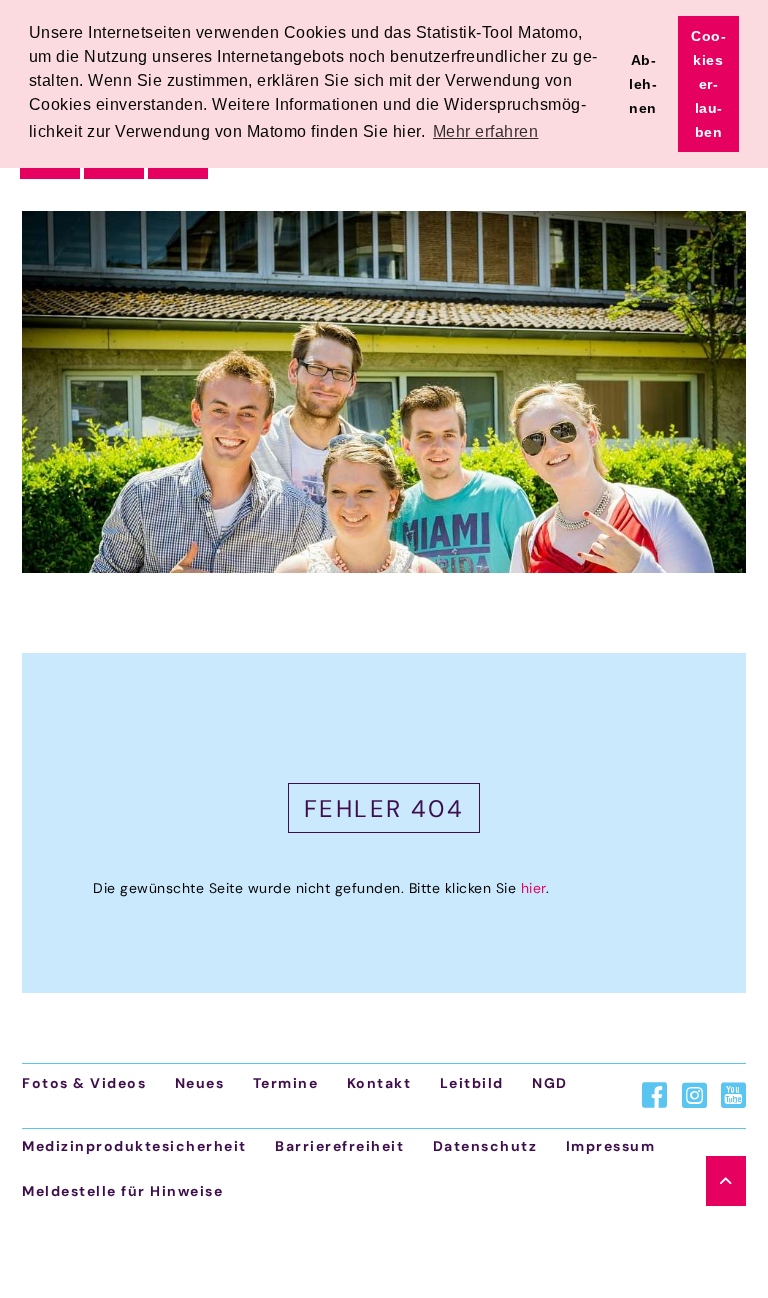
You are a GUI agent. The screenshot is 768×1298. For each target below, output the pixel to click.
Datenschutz (485, 1146)
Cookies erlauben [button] (708, 84)
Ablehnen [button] (643, 84)
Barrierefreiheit (339, 1146)
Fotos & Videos (84, 1083)
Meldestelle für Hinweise (122, 1191)
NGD (550, 1083)
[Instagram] (694, 1095)
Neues (200, 1083)
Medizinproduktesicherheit (134, 1146)
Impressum (611, 1146)
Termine (286, 1083)
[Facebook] (654, 1095)
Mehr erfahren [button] (486, 131)
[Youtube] (733, 1095)
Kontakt (379, 1083)
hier (533, 888)
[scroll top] (726, 1181)
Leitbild (472, 1083)
